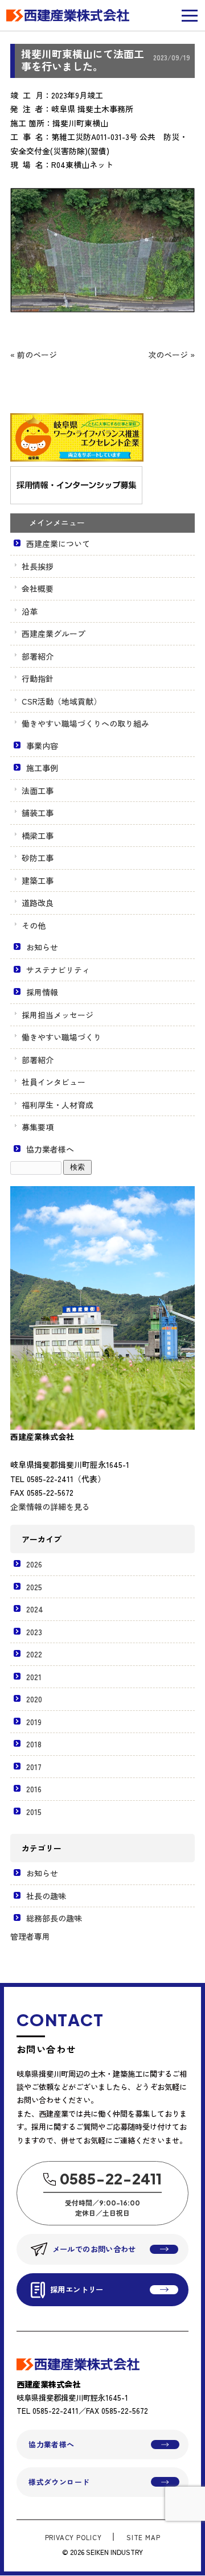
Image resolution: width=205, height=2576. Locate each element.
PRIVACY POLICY (73, 2537)
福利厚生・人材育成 (58, 1105)
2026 (34, 1564)
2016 (34, 1789)
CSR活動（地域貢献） (61, 701)
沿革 (30, 611)
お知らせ (42, 947)
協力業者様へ (50, 1149)
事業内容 (42, 746)
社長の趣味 (46, 1896)
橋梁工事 (38, 836)
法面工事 (38, 791)
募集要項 (38, 1127)
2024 (35, 1609)
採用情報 (42, 992)
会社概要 (38, 589)
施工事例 (42, 768)
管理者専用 (30, 1936)
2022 (34, 1654)
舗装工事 (38, 813)
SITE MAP (143, 2537)
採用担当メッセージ (58, 1015)
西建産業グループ (54, 633)
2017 (34, 1767)
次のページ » (171, 355)
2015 (34, 1812)
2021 (34, 1677)
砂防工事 (38, 858)
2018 (34, 1744)
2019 (34, 1722)
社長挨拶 (38, 566)
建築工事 (38, 880)
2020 (34, 1699)
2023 (34, 1632)
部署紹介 (38, 656)
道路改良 (38, 903)
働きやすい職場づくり (61, 1037)
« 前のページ (34, 355)
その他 (34, 925)
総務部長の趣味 (54, 1918)
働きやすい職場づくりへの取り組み (85, 723)
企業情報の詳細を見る (50, 1507)
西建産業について (58, 544)
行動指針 (38, 678)
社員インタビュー (54, 1082)
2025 (34, 1587)
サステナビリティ (58, 970)
